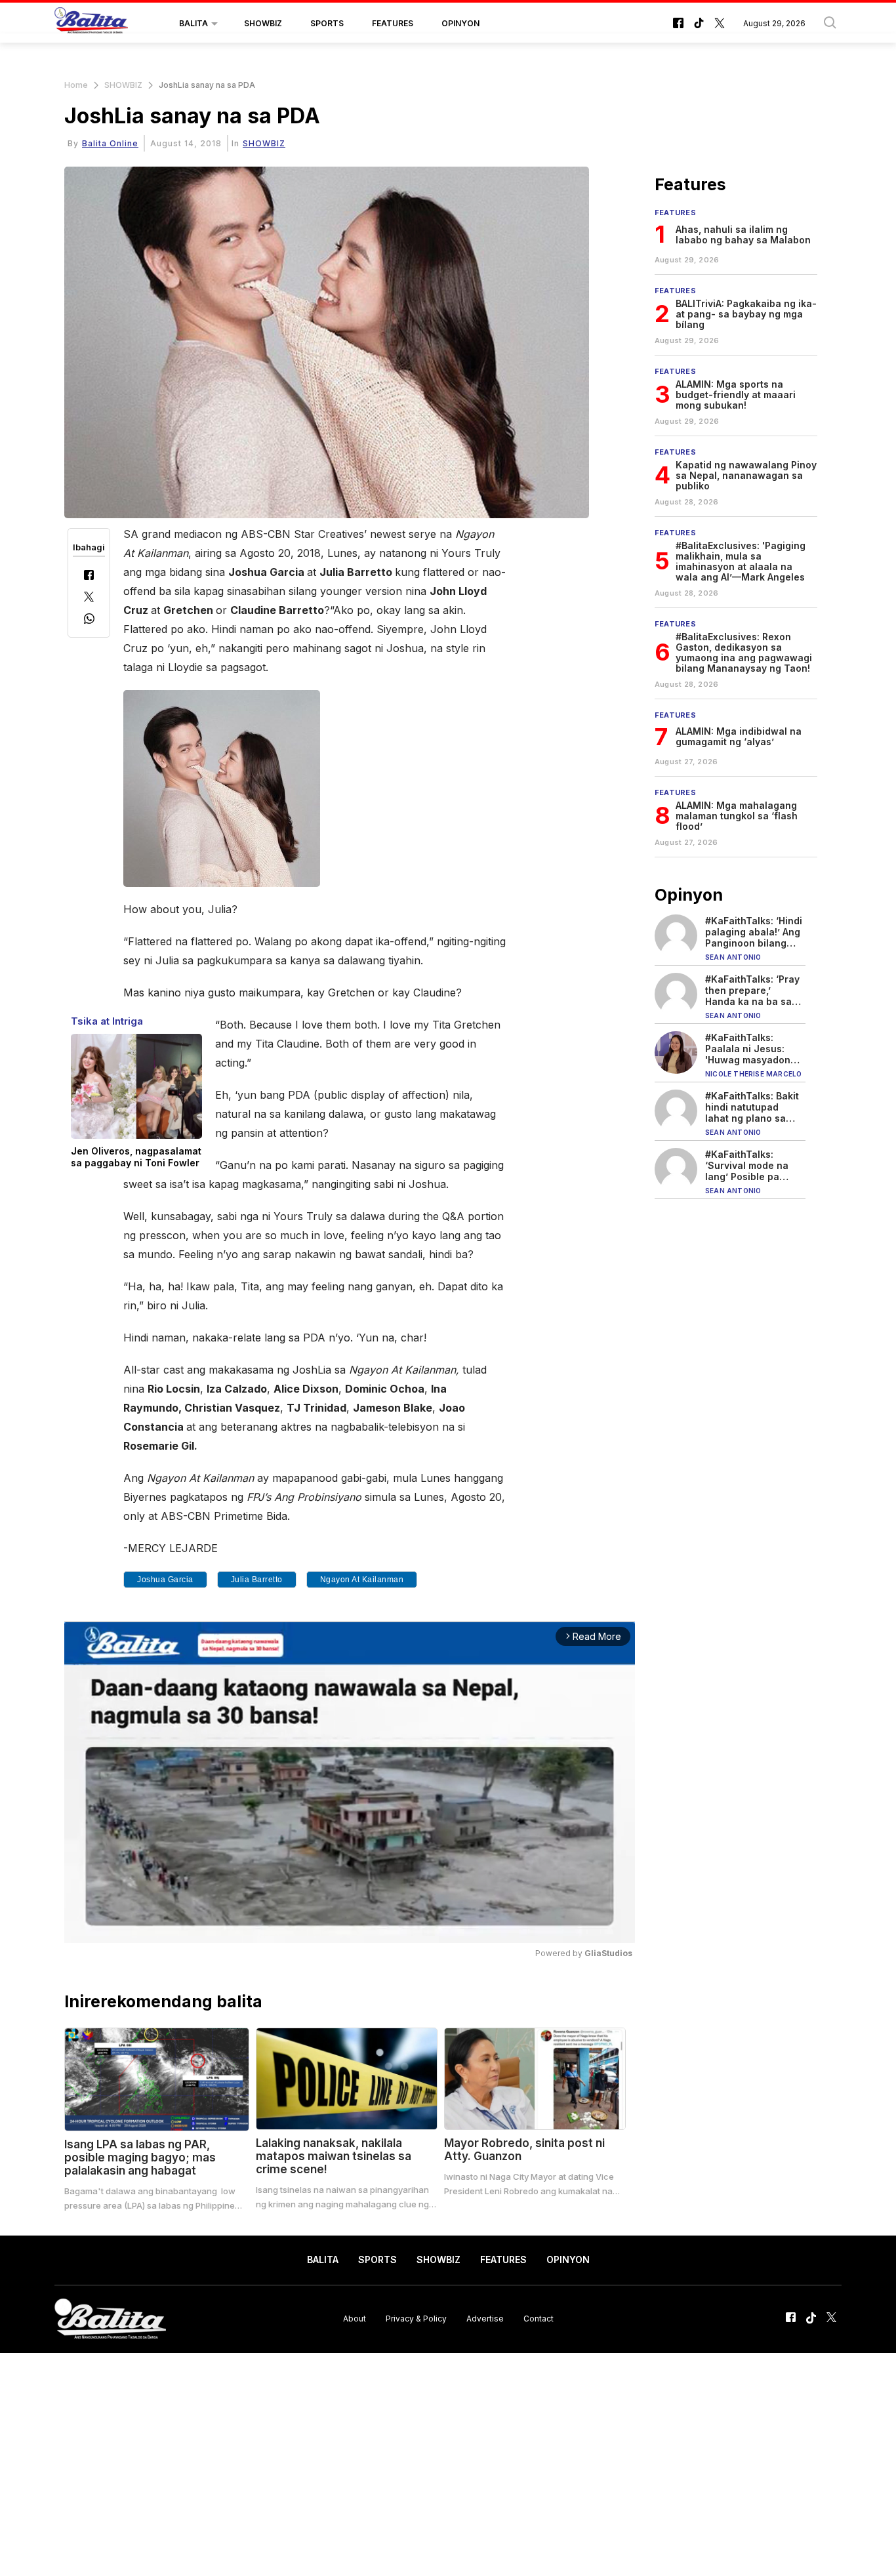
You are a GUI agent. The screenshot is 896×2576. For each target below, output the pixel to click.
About (355, 2319)
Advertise (485, 2319)
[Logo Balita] (91, 24)
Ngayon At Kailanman (362, 1580)
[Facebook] (89, 576)
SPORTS (327, 23)
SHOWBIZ (263, 23)
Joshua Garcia (165, 1580)
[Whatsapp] (89, 620)
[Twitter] (89, 598)
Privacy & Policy (416, 2319)
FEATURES (393, 23)
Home (76, 85)
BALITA (193, 23)
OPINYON (460, 23)
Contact (539, 2319)
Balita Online (110, 143)
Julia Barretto (257, 1580)
